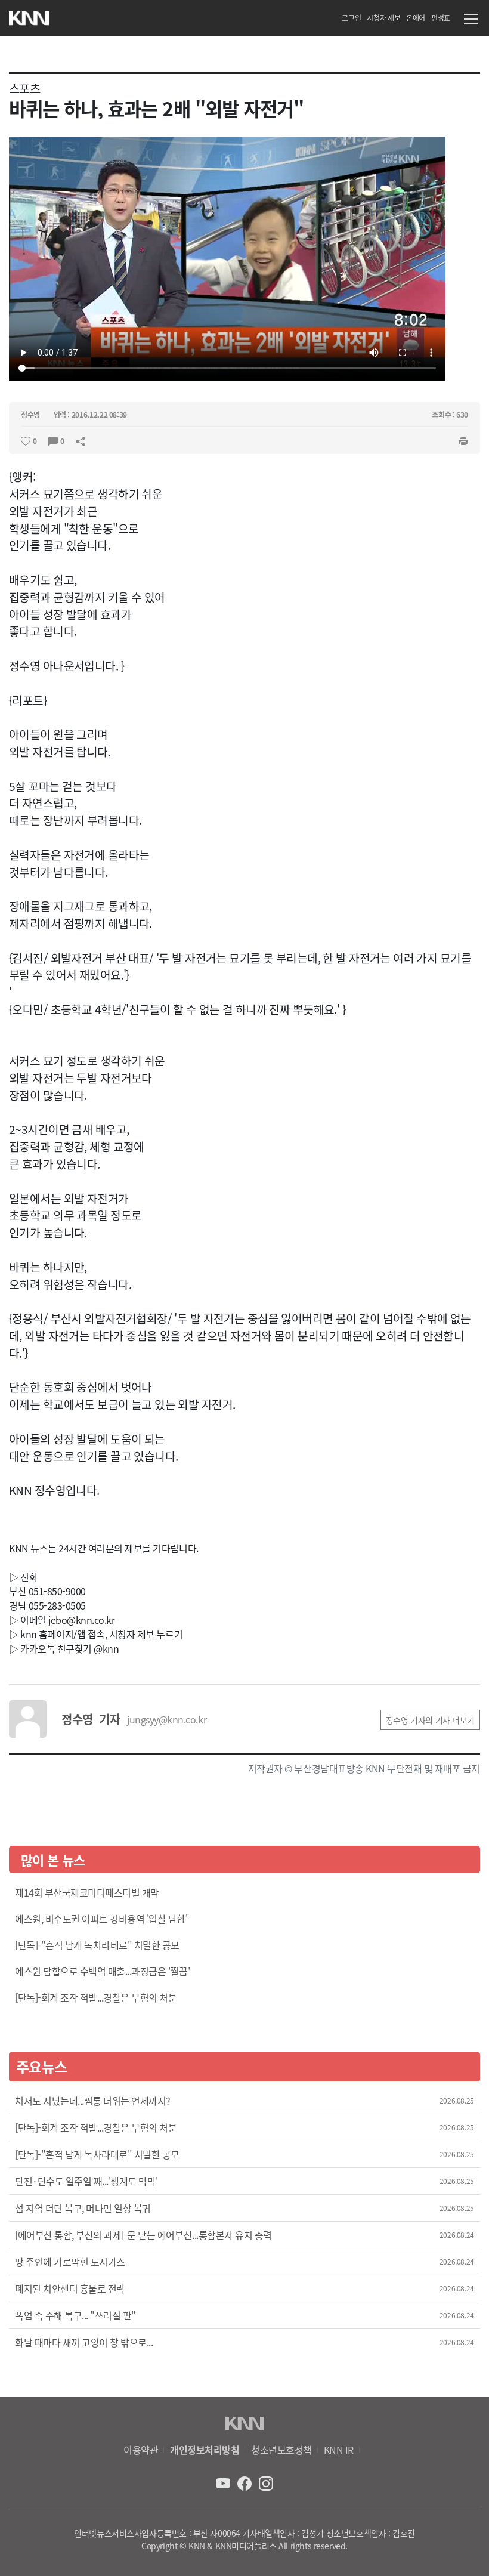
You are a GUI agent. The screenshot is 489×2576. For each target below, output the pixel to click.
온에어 (416, 18)
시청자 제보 (383, 18)
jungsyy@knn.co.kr (167, 1719)
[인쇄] (463, 440)
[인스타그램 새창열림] (266, 2482)
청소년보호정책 (281, 2450)
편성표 (441, 18)
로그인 (351, 18)
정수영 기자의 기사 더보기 (430, 1720)
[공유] (81, 440)
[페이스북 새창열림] (246, 2482)
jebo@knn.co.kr (81, 1620)
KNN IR (339, 2450)
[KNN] (29, 15)
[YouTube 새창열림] (224, 2482)
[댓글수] (53, 440)
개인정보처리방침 (205, 2450)
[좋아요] (26, 440)
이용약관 (141, 2450)
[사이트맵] (471, 21)
